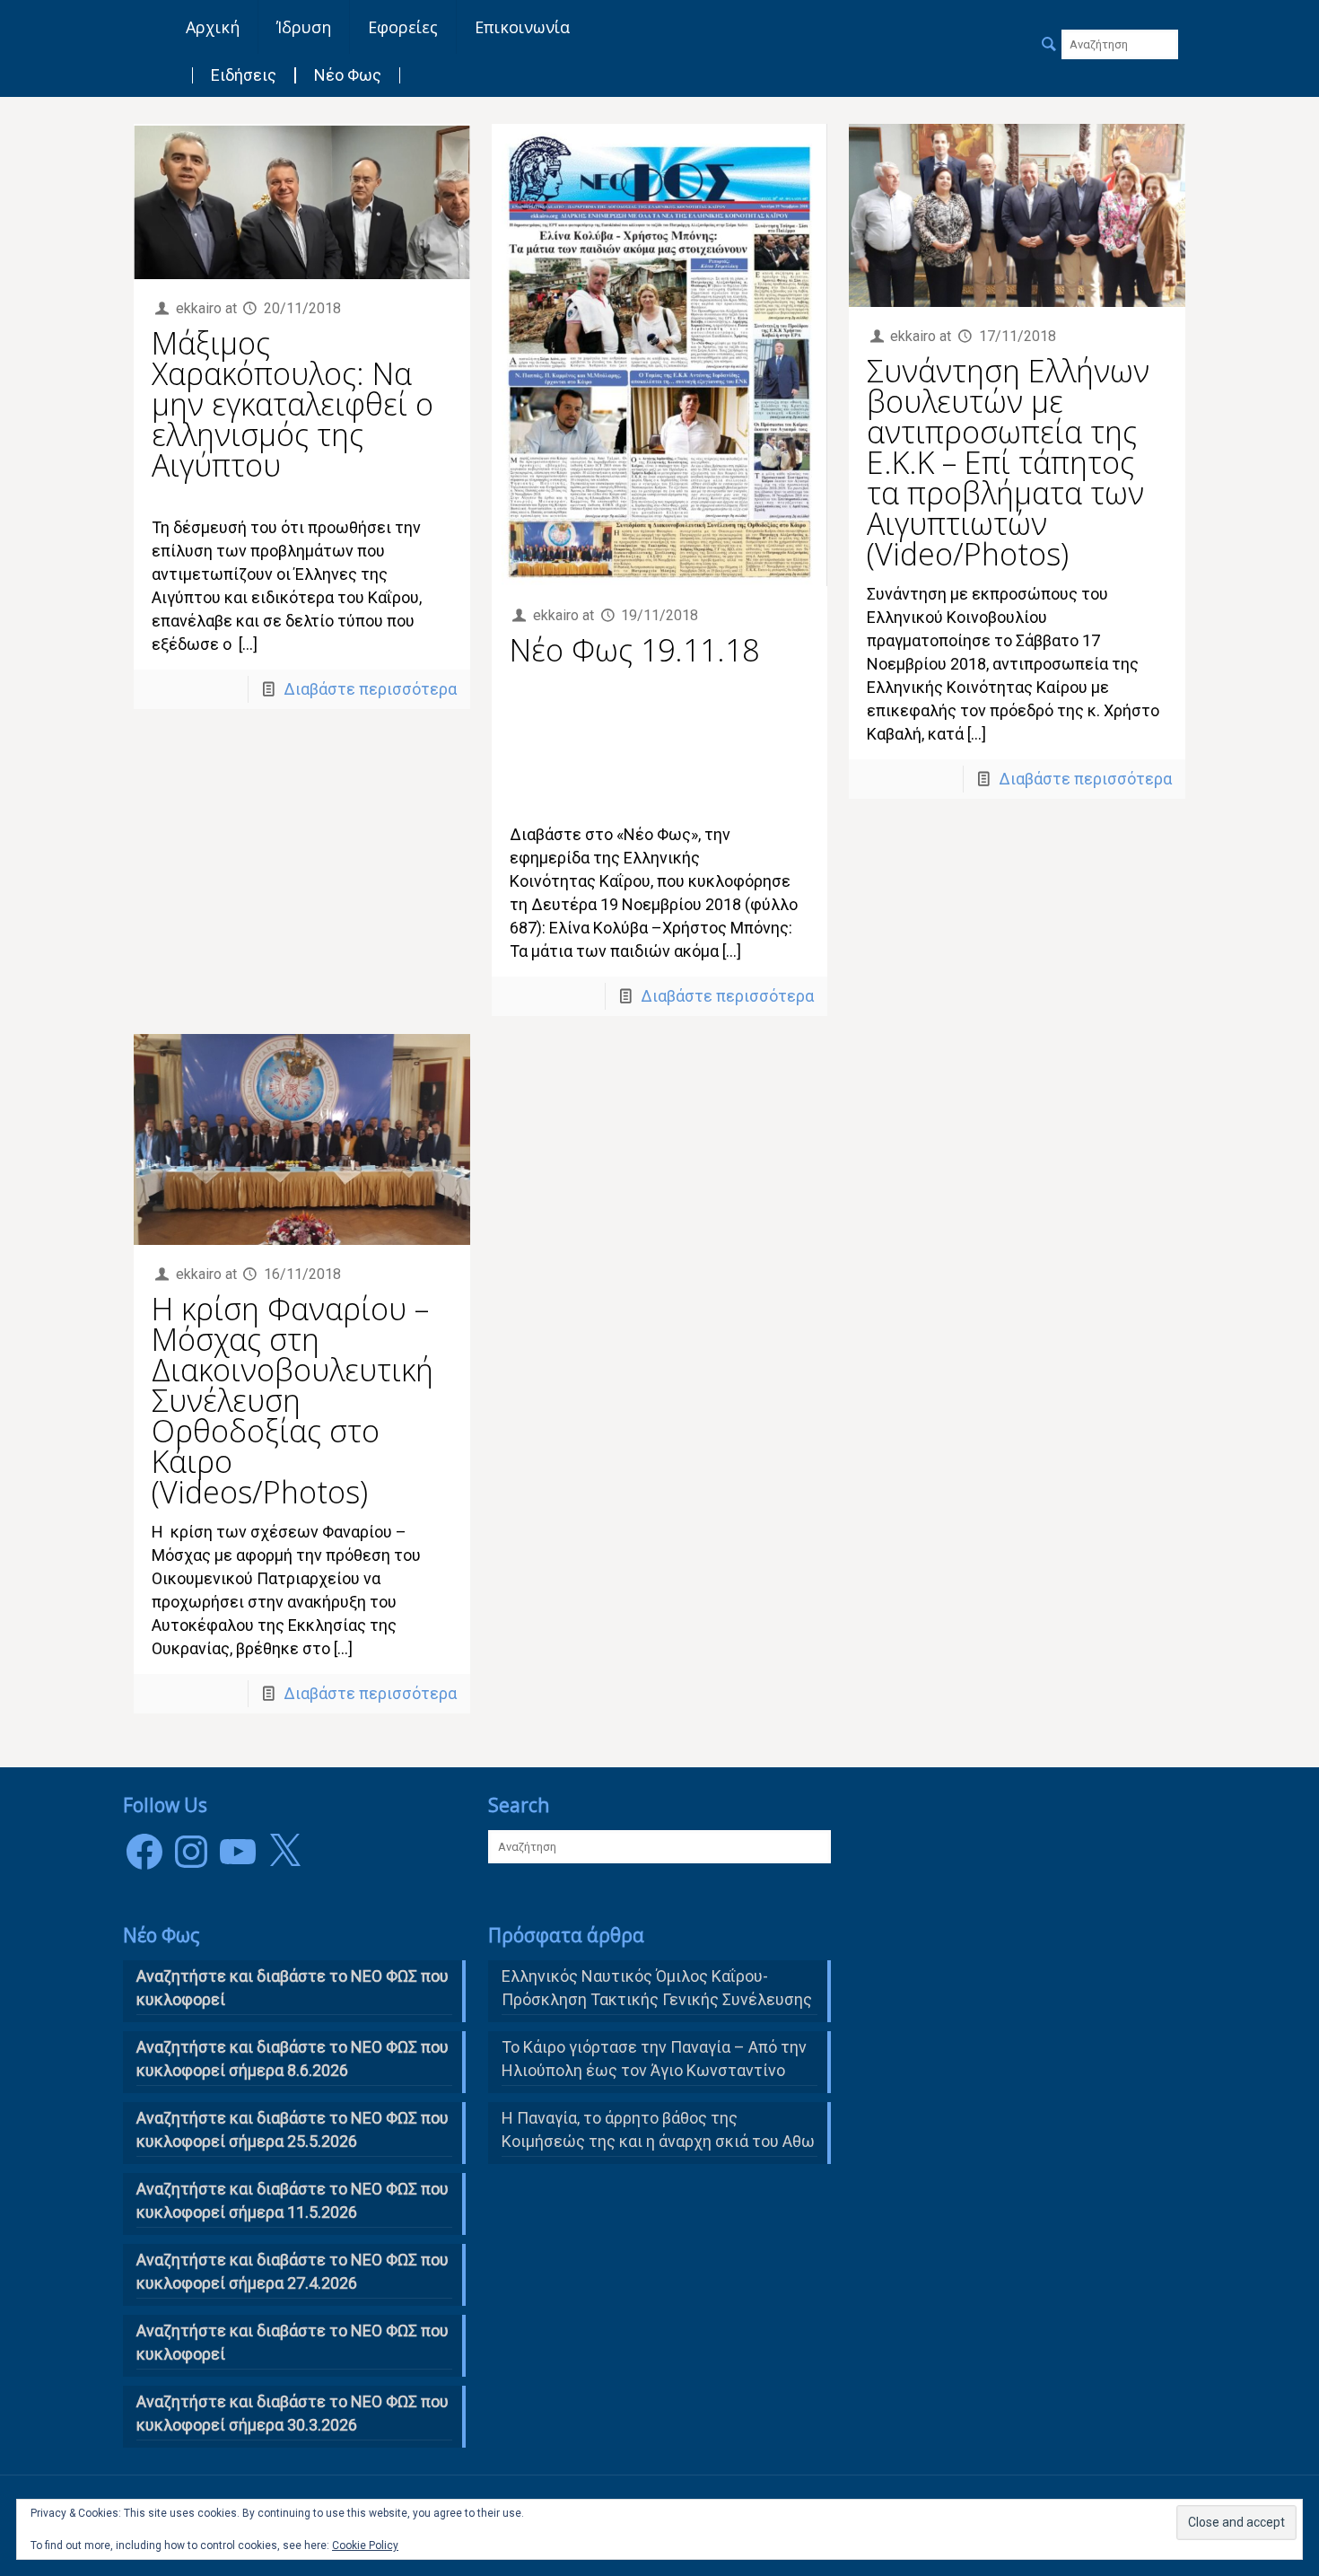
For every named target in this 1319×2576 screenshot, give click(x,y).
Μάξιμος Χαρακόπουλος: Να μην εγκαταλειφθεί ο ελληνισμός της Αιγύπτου (293, 404)
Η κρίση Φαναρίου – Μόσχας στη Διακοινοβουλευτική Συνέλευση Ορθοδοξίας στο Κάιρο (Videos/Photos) (293, 1400)
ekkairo (199, 308)
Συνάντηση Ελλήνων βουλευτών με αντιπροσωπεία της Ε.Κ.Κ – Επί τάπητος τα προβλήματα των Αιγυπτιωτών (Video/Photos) (1008, 462)
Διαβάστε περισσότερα (370, 689)
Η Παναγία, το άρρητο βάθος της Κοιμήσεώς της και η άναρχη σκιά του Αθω (658, 2129)
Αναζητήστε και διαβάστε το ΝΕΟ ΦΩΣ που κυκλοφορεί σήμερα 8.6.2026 (293, 2059)
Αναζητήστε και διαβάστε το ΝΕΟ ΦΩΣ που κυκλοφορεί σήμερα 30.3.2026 (293, 2413)
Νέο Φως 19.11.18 (634, 650)
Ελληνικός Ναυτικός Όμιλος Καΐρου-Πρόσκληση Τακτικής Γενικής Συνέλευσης (657, 1988)
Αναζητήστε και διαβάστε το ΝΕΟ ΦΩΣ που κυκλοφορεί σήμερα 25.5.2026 (293, 2129)
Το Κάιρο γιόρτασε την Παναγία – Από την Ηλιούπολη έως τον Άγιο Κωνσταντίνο (654, 2059)
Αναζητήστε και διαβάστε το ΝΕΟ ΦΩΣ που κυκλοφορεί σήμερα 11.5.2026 (293, 2200)
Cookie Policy (365, 2545)
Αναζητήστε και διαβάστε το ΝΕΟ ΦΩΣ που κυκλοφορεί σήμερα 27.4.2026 (293, 2271)
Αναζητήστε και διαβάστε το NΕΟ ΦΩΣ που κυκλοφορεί (293, 1988)
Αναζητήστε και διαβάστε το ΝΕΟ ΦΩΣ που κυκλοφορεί (293, 2342)
